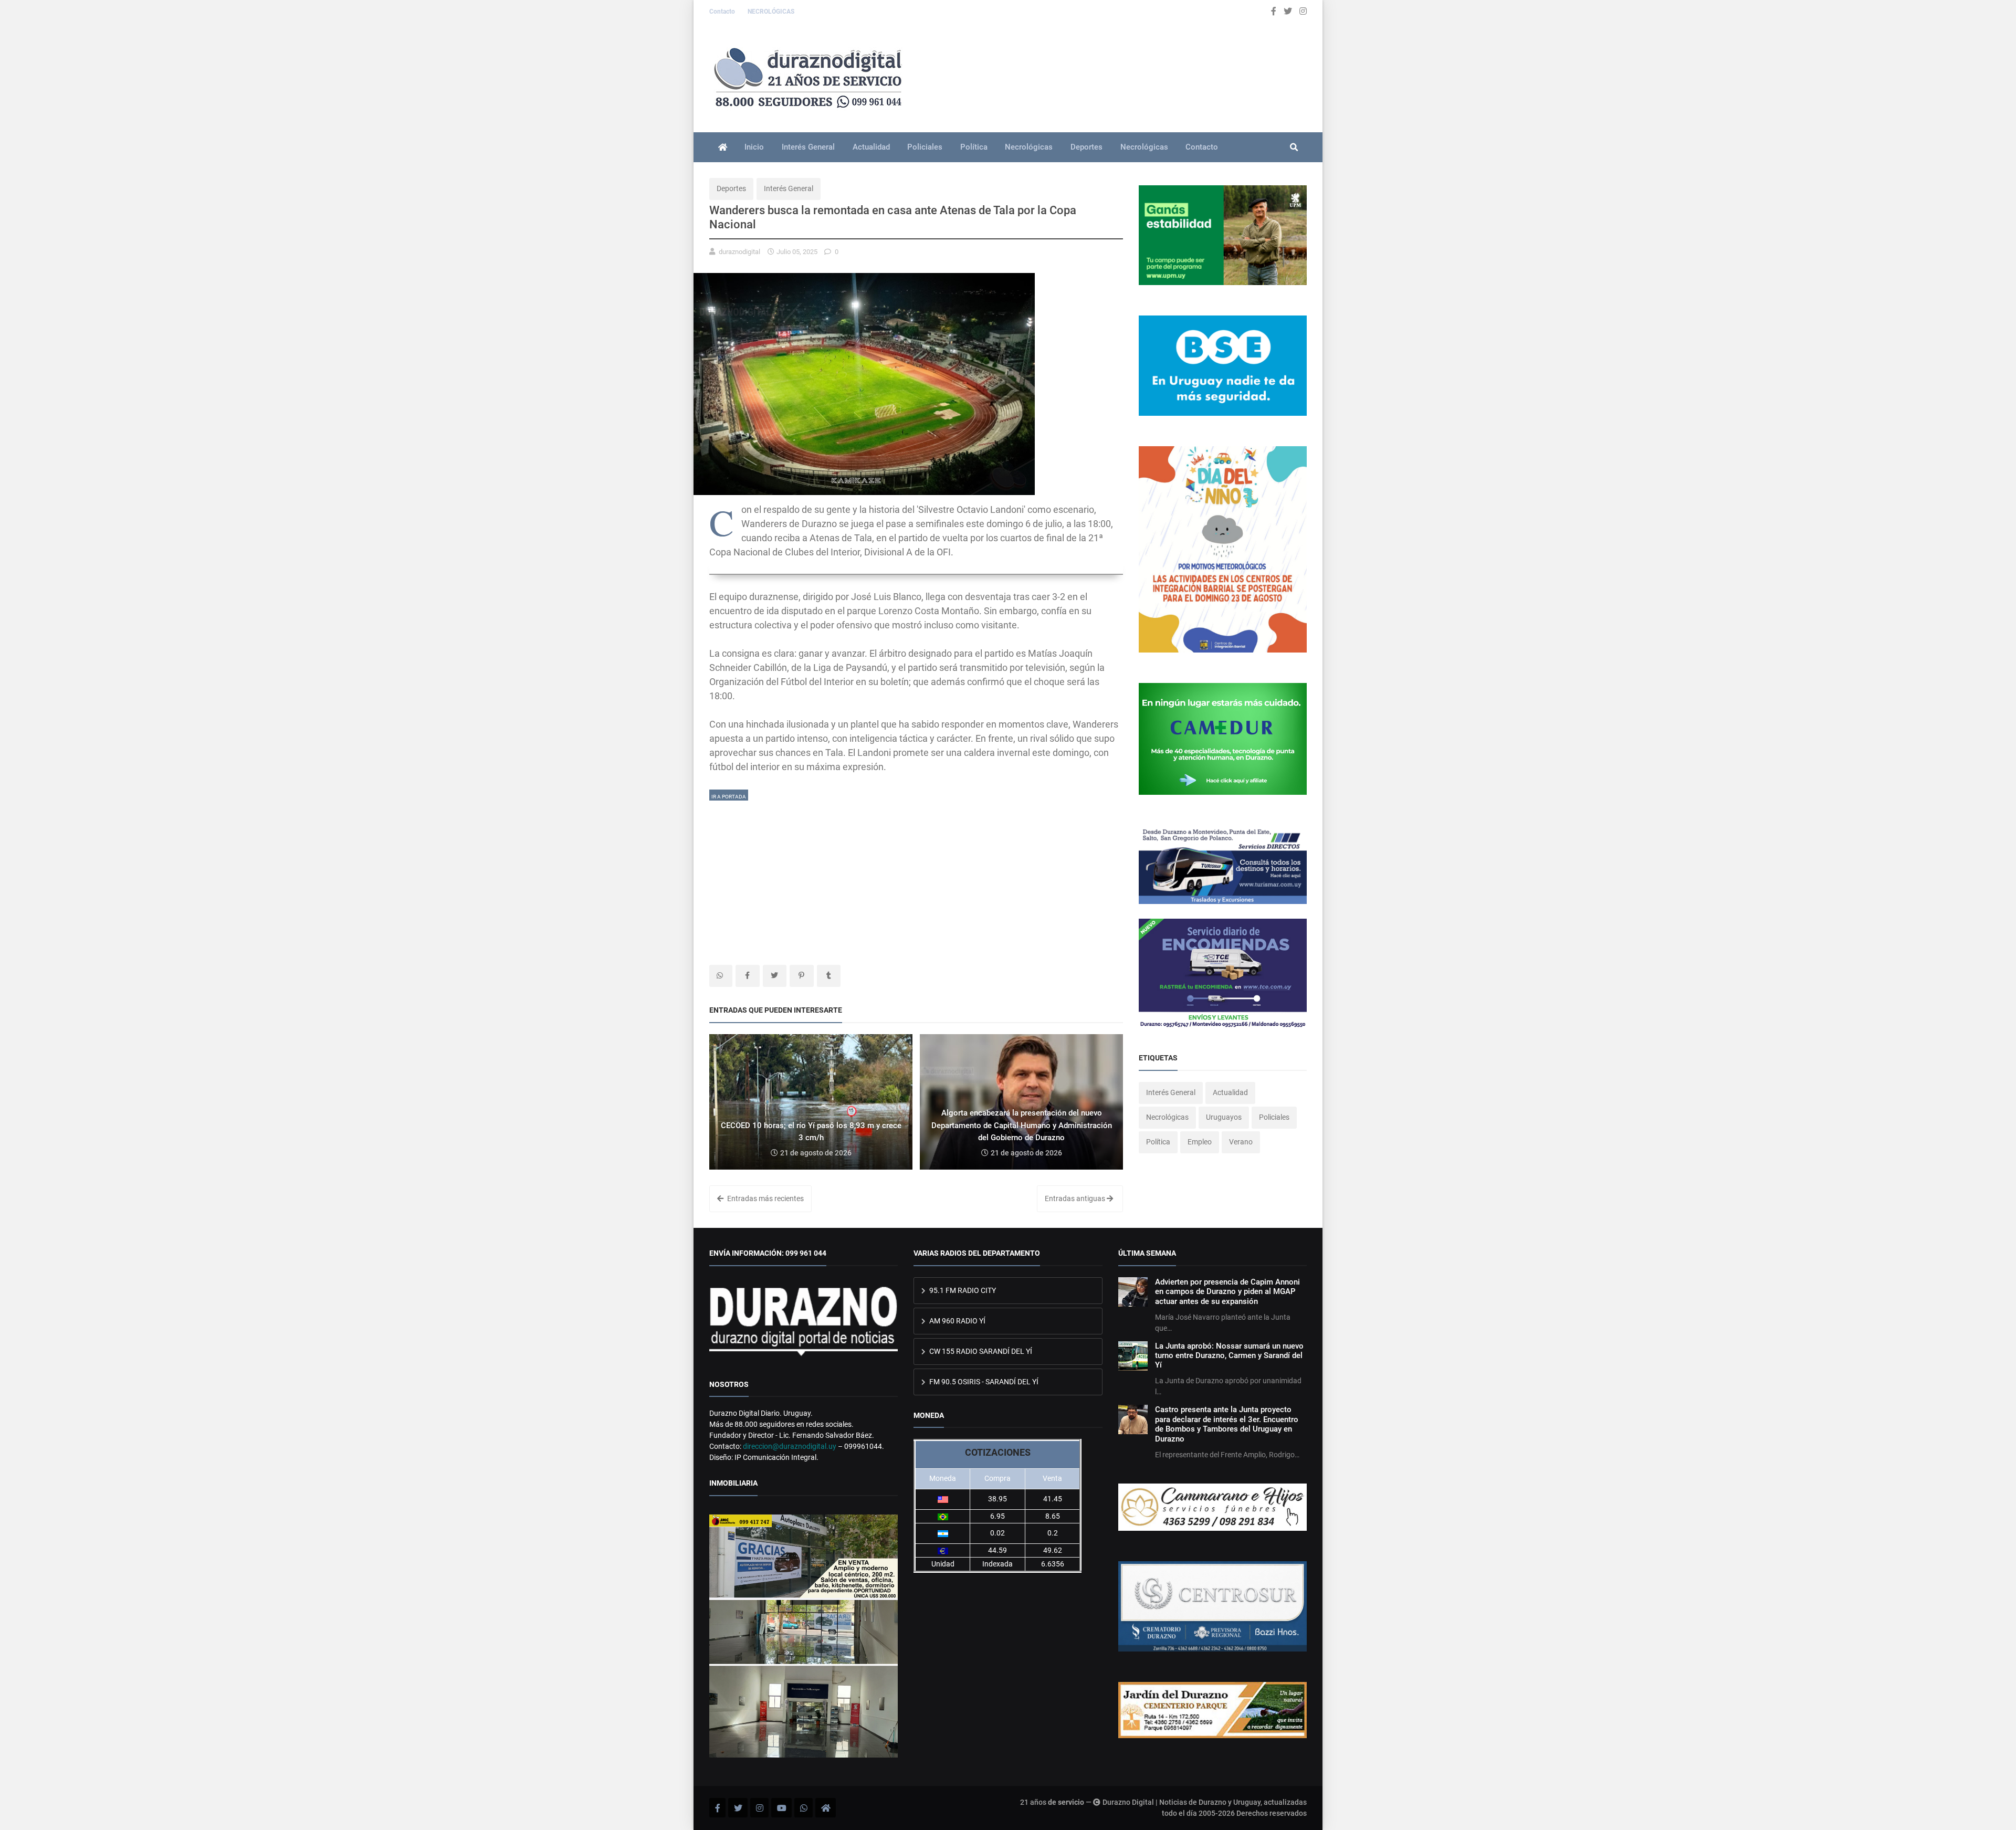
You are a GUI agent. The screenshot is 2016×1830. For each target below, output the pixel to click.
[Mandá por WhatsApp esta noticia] (721, 976)
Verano (1241, 1142)
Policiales (925, 147)
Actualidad (871, 147)
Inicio (754, 147)
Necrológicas (1029, 147)
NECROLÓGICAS (771, 12)
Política (974, 147)
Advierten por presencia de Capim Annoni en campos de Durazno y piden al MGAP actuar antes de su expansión (1227, 1292)
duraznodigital (739, 252)
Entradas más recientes (765, 1198)
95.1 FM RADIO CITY (962, 1290)
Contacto (723, 12)
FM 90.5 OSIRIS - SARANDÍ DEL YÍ (983, 1382)
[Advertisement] (916, 876)
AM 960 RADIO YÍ (957, 1321)
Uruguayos (1224, 1117)
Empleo (1200, 1142)
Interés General (808, 147)
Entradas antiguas (1076, 1198)
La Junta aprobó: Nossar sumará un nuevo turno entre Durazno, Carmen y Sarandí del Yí (1229, 1356)
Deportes (1086, 147)
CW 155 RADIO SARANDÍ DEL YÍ (980, 1351)
